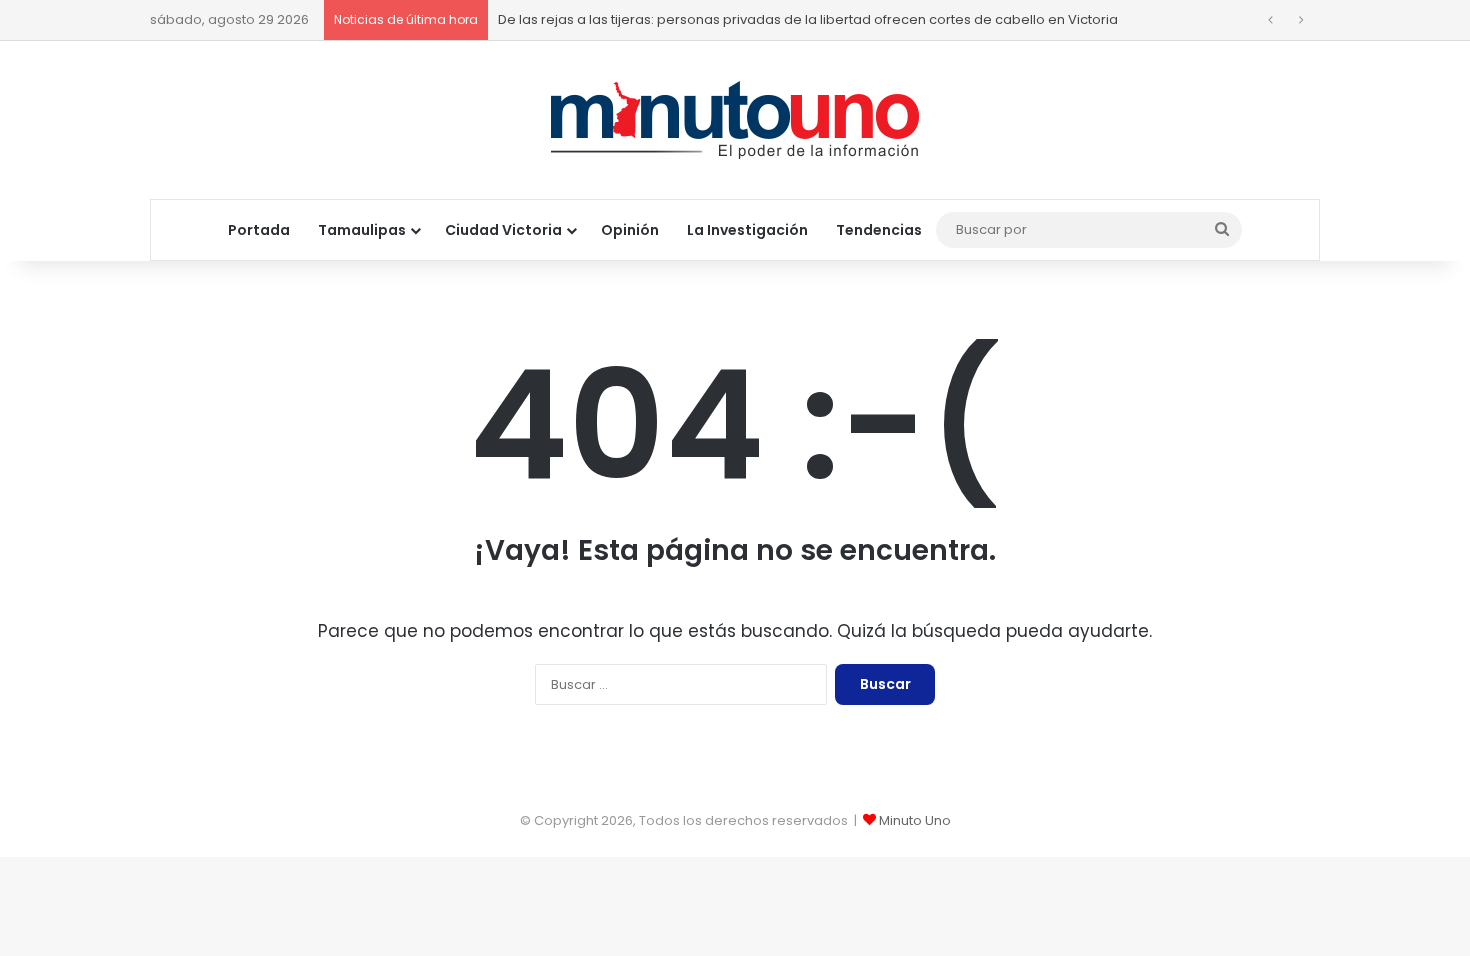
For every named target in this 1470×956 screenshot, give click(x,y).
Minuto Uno (915, 820)
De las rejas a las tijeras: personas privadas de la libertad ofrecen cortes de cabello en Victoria (808, 19)
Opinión (630, 230)
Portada (259, 230)
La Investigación (747, 230)
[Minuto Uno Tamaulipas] (735, 120)
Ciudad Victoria (503, 230)
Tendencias (879, 230)
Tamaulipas (362, 230)
